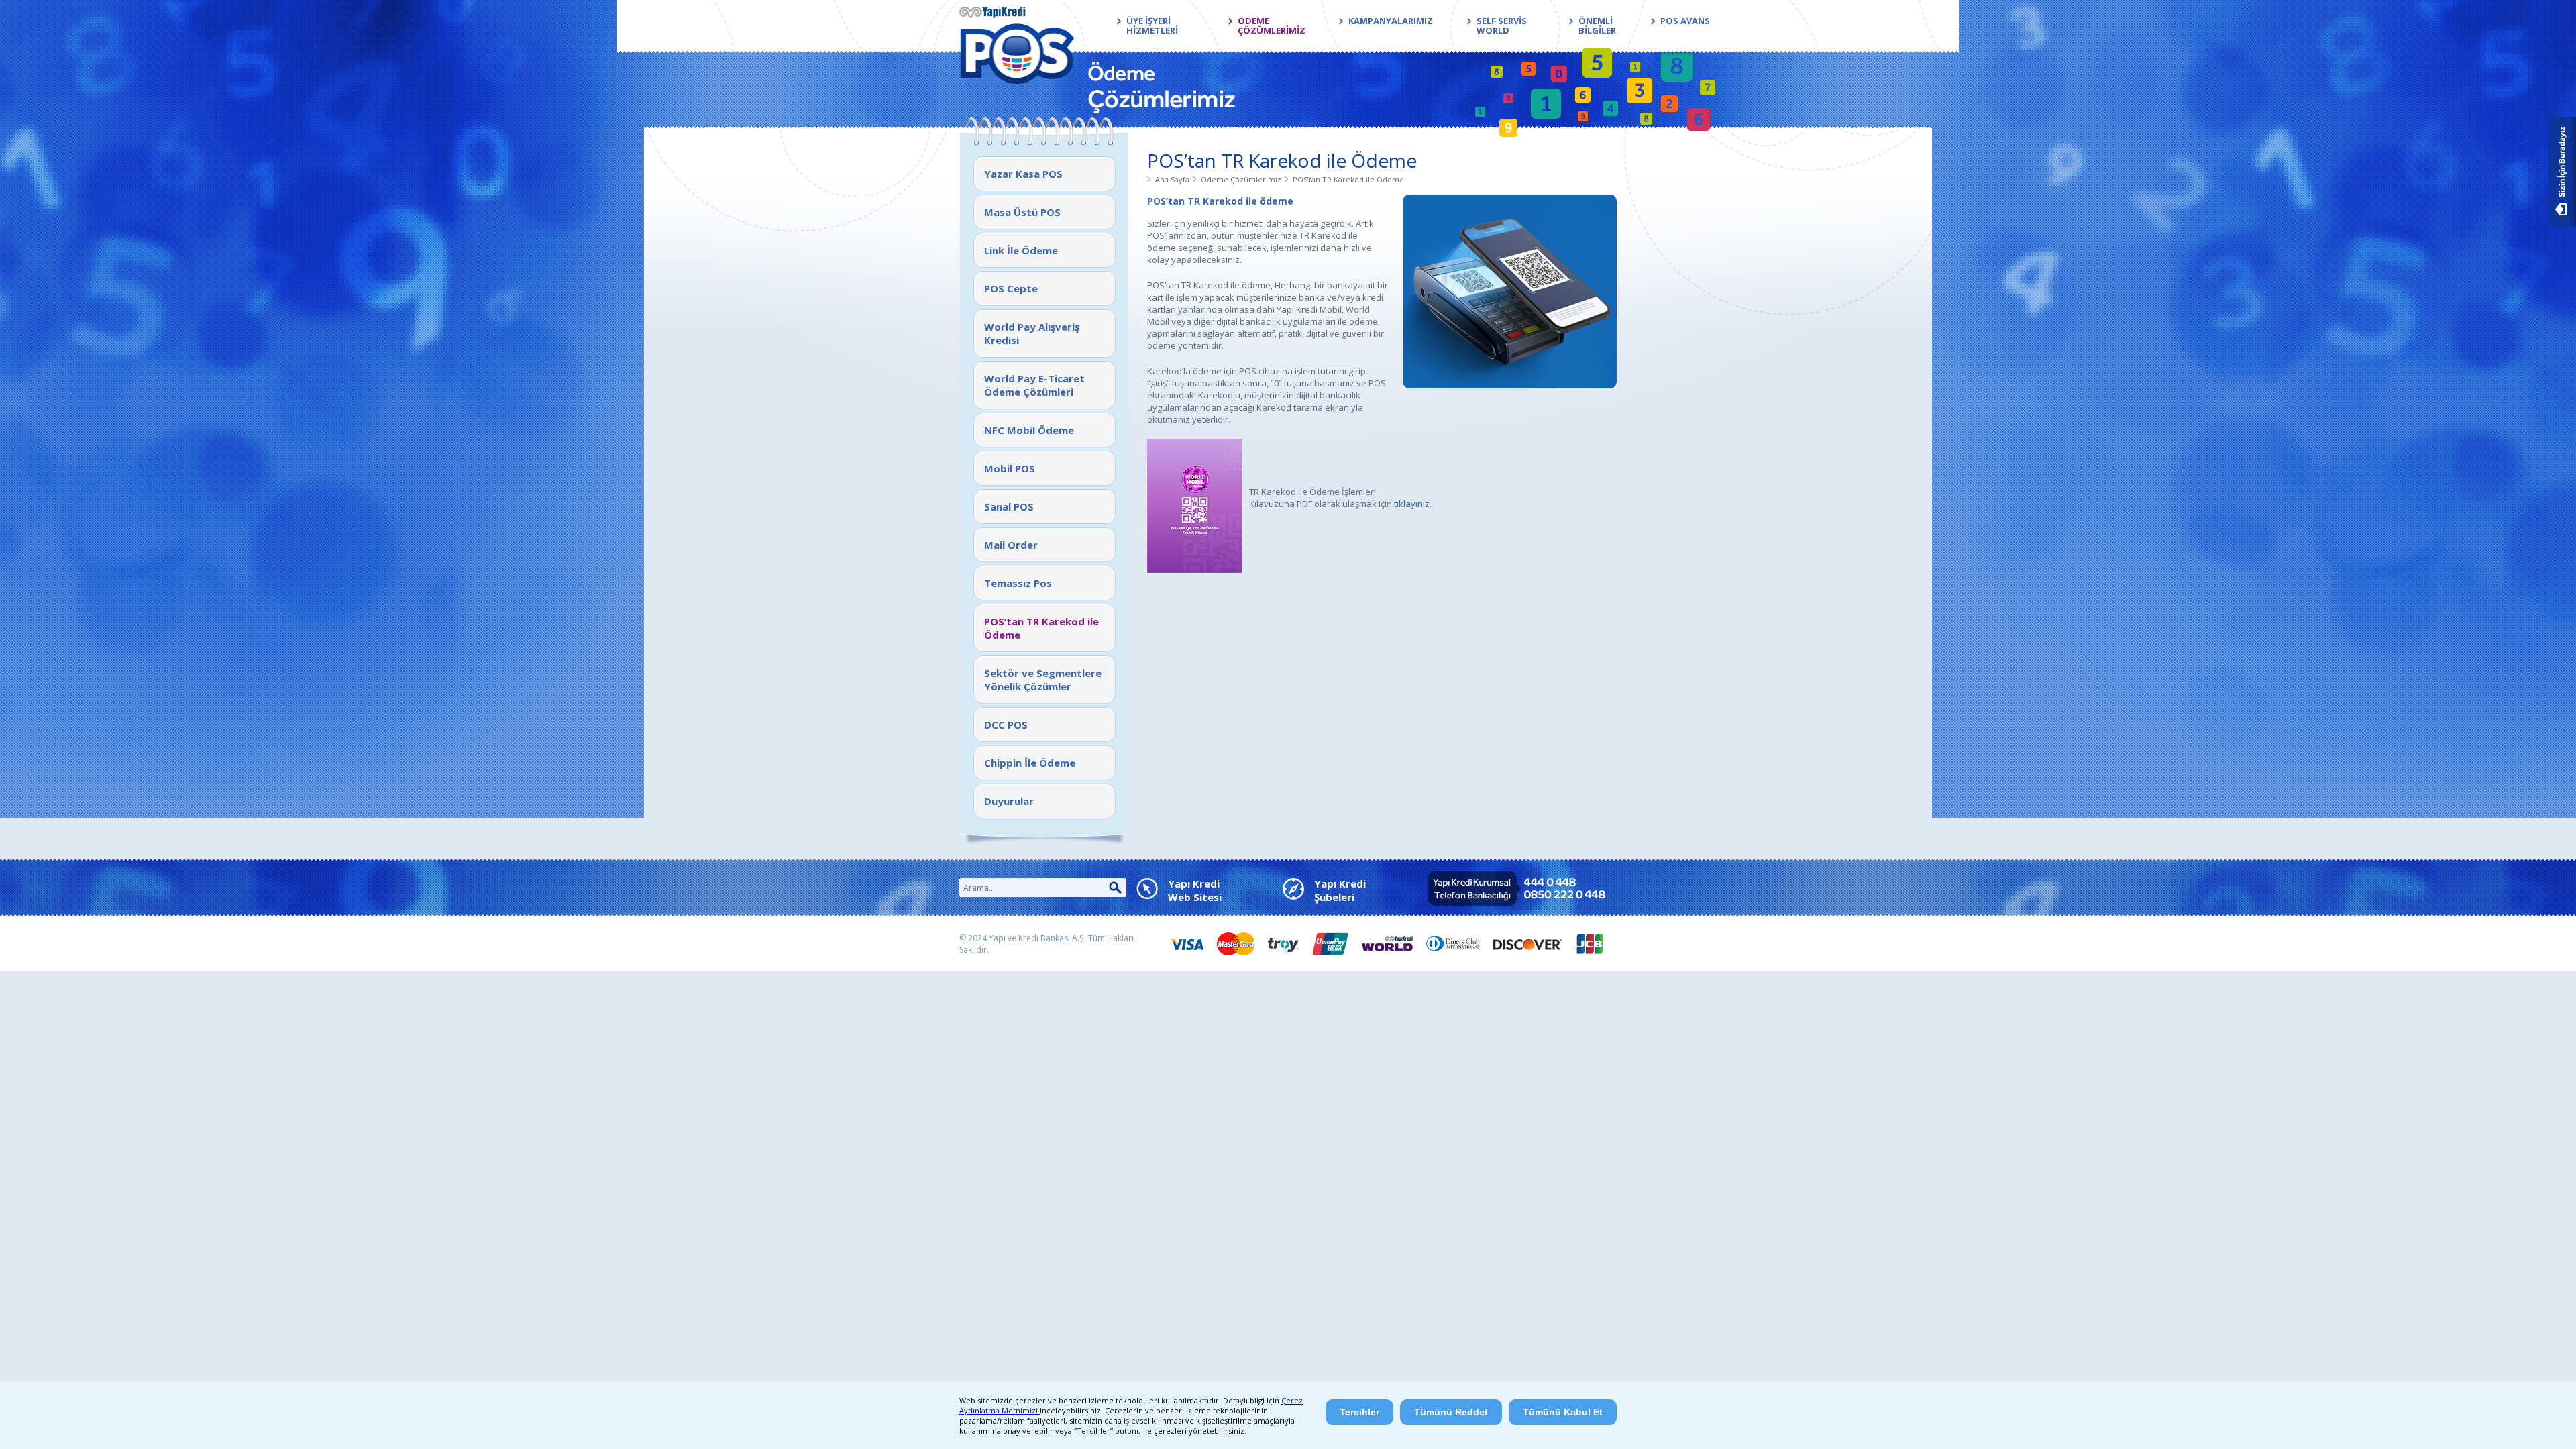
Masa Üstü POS (1022, 212)
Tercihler (1359, 1412)
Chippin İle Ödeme (1030, 763)
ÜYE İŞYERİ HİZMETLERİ (1152, 25)
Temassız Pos (1018, 583)
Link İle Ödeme (1021, 250)
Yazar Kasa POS (1023, 174)
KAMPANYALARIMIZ (1391, 21)
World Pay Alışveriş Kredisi (1032, 333)
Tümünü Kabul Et (1563, 1412)
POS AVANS (1685, 21)
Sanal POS (1009, 506)
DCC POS (1006, 724)
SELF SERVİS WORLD (1502, 25)
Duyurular (1009, 801)
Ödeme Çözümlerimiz (1241, 179)
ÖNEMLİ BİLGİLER (1597, 25)
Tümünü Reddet (1451, 1412)
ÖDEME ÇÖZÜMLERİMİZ (1272, 25)
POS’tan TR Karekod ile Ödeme (1041, 628)
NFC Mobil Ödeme (1029, 430)
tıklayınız (1412, 504)
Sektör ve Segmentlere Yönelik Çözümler (1043, 680)
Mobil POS (1010, 468)
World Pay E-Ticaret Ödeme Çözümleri (1034, 385)
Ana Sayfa (1172, 179)
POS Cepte (1011, 288)
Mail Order (1011, 545)
